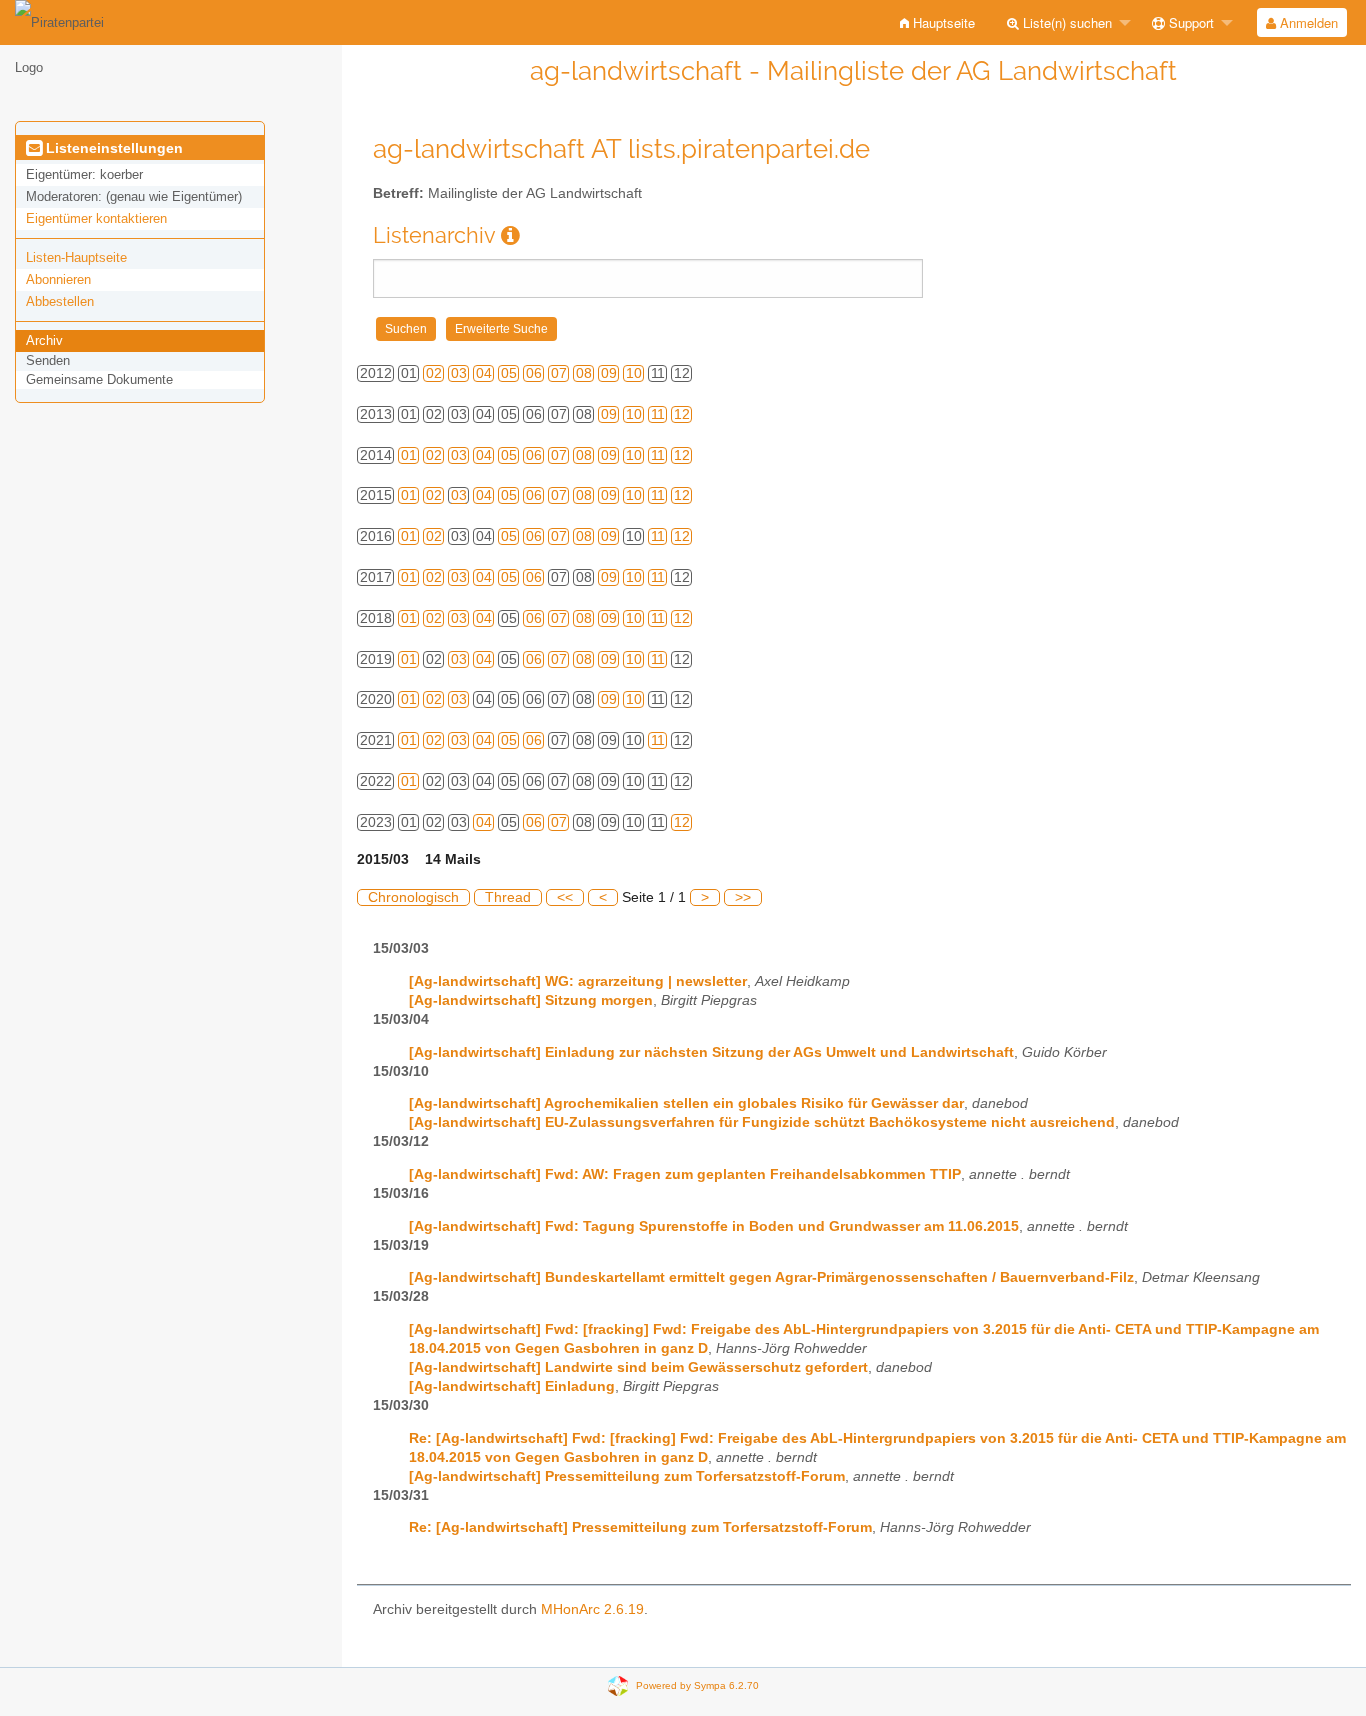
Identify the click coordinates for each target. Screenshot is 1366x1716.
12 (682, 414)
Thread (508, 897)
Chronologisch (413, 897)
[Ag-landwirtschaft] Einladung (512, 1386)
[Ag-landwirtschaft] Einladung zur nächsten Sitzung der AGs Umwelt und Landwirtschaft (711, 1052)
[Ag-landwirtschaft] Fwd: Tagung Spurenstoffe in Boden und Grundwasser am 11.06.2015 (714, 1226)
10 (634, 373)
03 (459, 373)
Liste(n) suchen (1065, 22)
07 (559, 373)
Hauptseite (942, 22)
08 (584, 373)
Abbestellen (60, 301)
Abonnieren (58, 279)
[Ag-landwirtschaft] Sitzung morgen (531, 1000)
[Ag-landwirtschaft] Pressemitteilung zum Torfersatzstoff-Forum (627, 1476)
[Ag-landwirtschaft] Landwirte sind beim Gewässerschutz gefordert (638, 1367)
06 (534, 373)
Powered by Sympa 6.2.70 (697, 1684)
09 (609, 373)
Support (1189, 22)
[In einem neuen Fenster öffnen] (510, 235)
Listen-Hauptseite (76, 257)
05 (509, 373)
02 (434, 373)
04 (484, 373)
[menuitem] (937, 22)
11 (658, 414)
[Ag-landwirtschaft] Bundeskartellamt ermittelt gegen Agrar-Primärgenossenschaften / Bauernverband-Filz (771, 1277)
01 (409, 455)
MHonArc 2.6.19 (592, 1609)
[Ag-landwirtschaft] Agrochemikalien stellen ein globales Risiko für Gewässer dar (686, 1103)
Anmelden (1307, 22)
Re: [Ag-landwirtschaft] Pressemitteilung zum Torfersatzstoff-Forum (640, 1527)
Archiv (44, 340)
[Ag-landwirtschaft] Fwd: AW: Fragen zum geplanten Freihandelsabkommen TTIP (685, 1174)
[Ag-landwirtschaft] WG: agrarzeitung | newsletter (578, 981)
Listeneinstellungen (112, 148)
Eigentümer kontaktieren (96, 218)
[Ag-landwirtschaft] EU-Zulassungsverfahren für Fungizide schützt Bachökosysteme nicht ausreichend (762, 1122)
